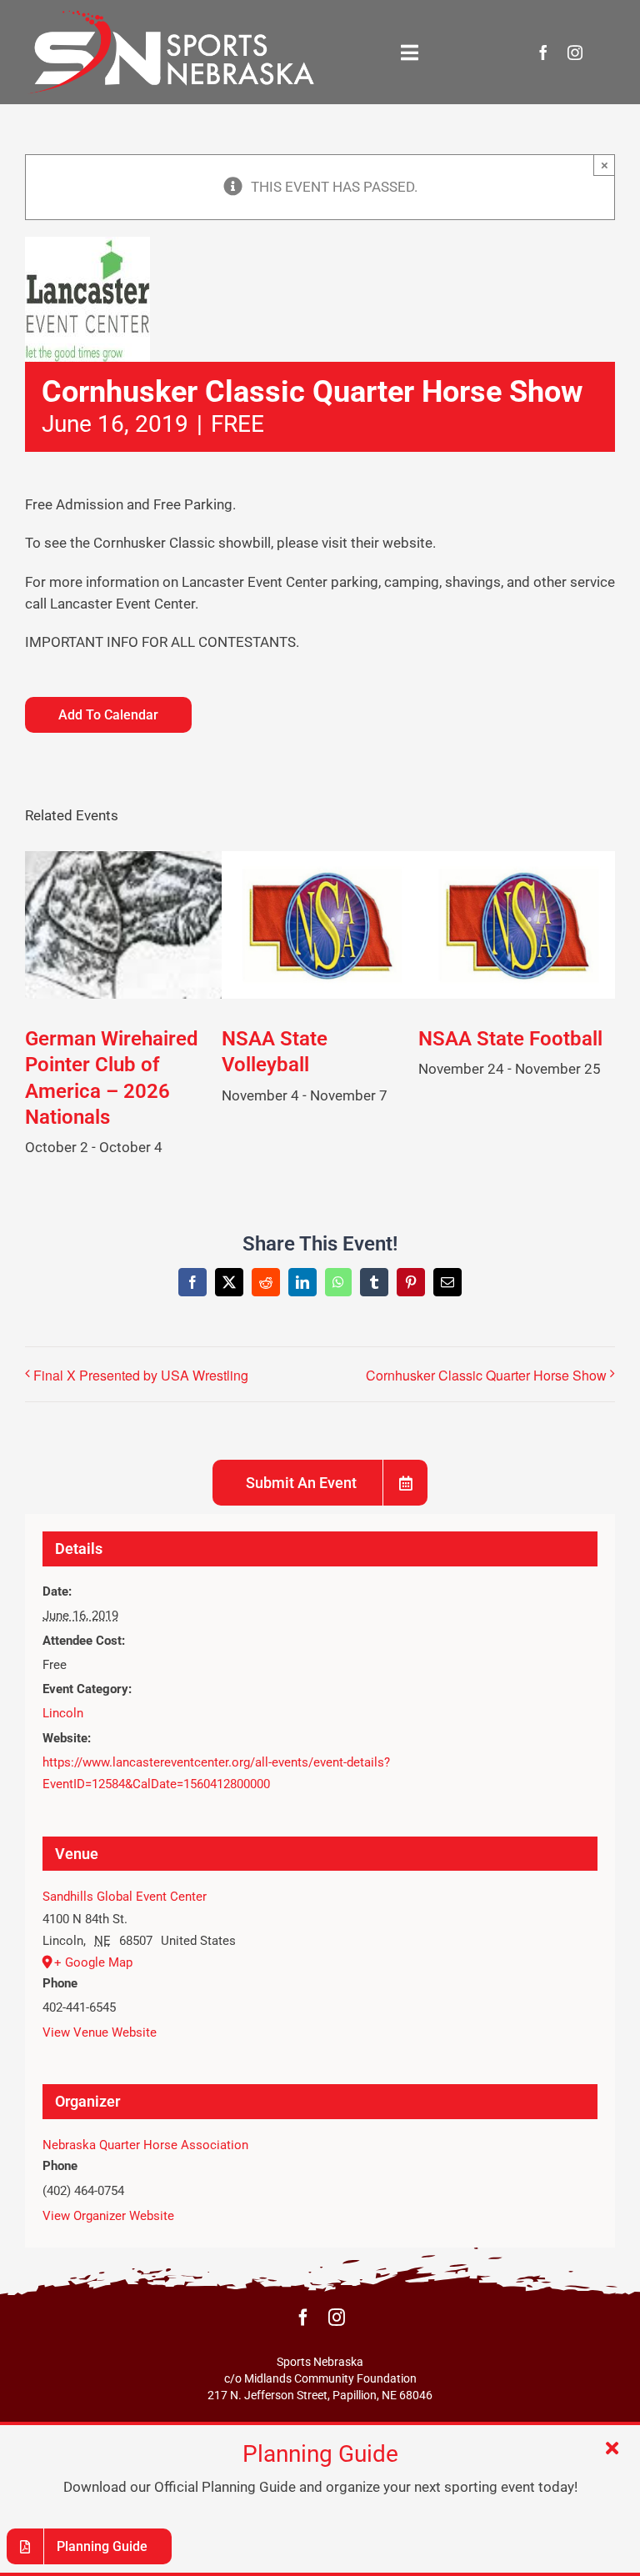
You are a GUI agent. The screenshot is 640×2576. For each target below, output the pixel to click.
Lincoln (63, 1713)
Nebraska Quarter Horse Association (145, 2145)
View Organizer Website (108, 2216)
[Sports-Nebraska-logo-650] (170, 15)
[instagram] (575, 53)
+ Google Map (93, 1962)
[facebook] (543, 53)
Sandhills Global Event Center (125, 1897)
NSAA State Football (510, 1039)
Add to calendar (108, 715)
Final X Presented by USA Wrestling (141, 1375)
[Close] (612, 2448)
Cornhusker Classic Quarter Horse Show (486, 1375)
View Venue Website (100, 2032)
